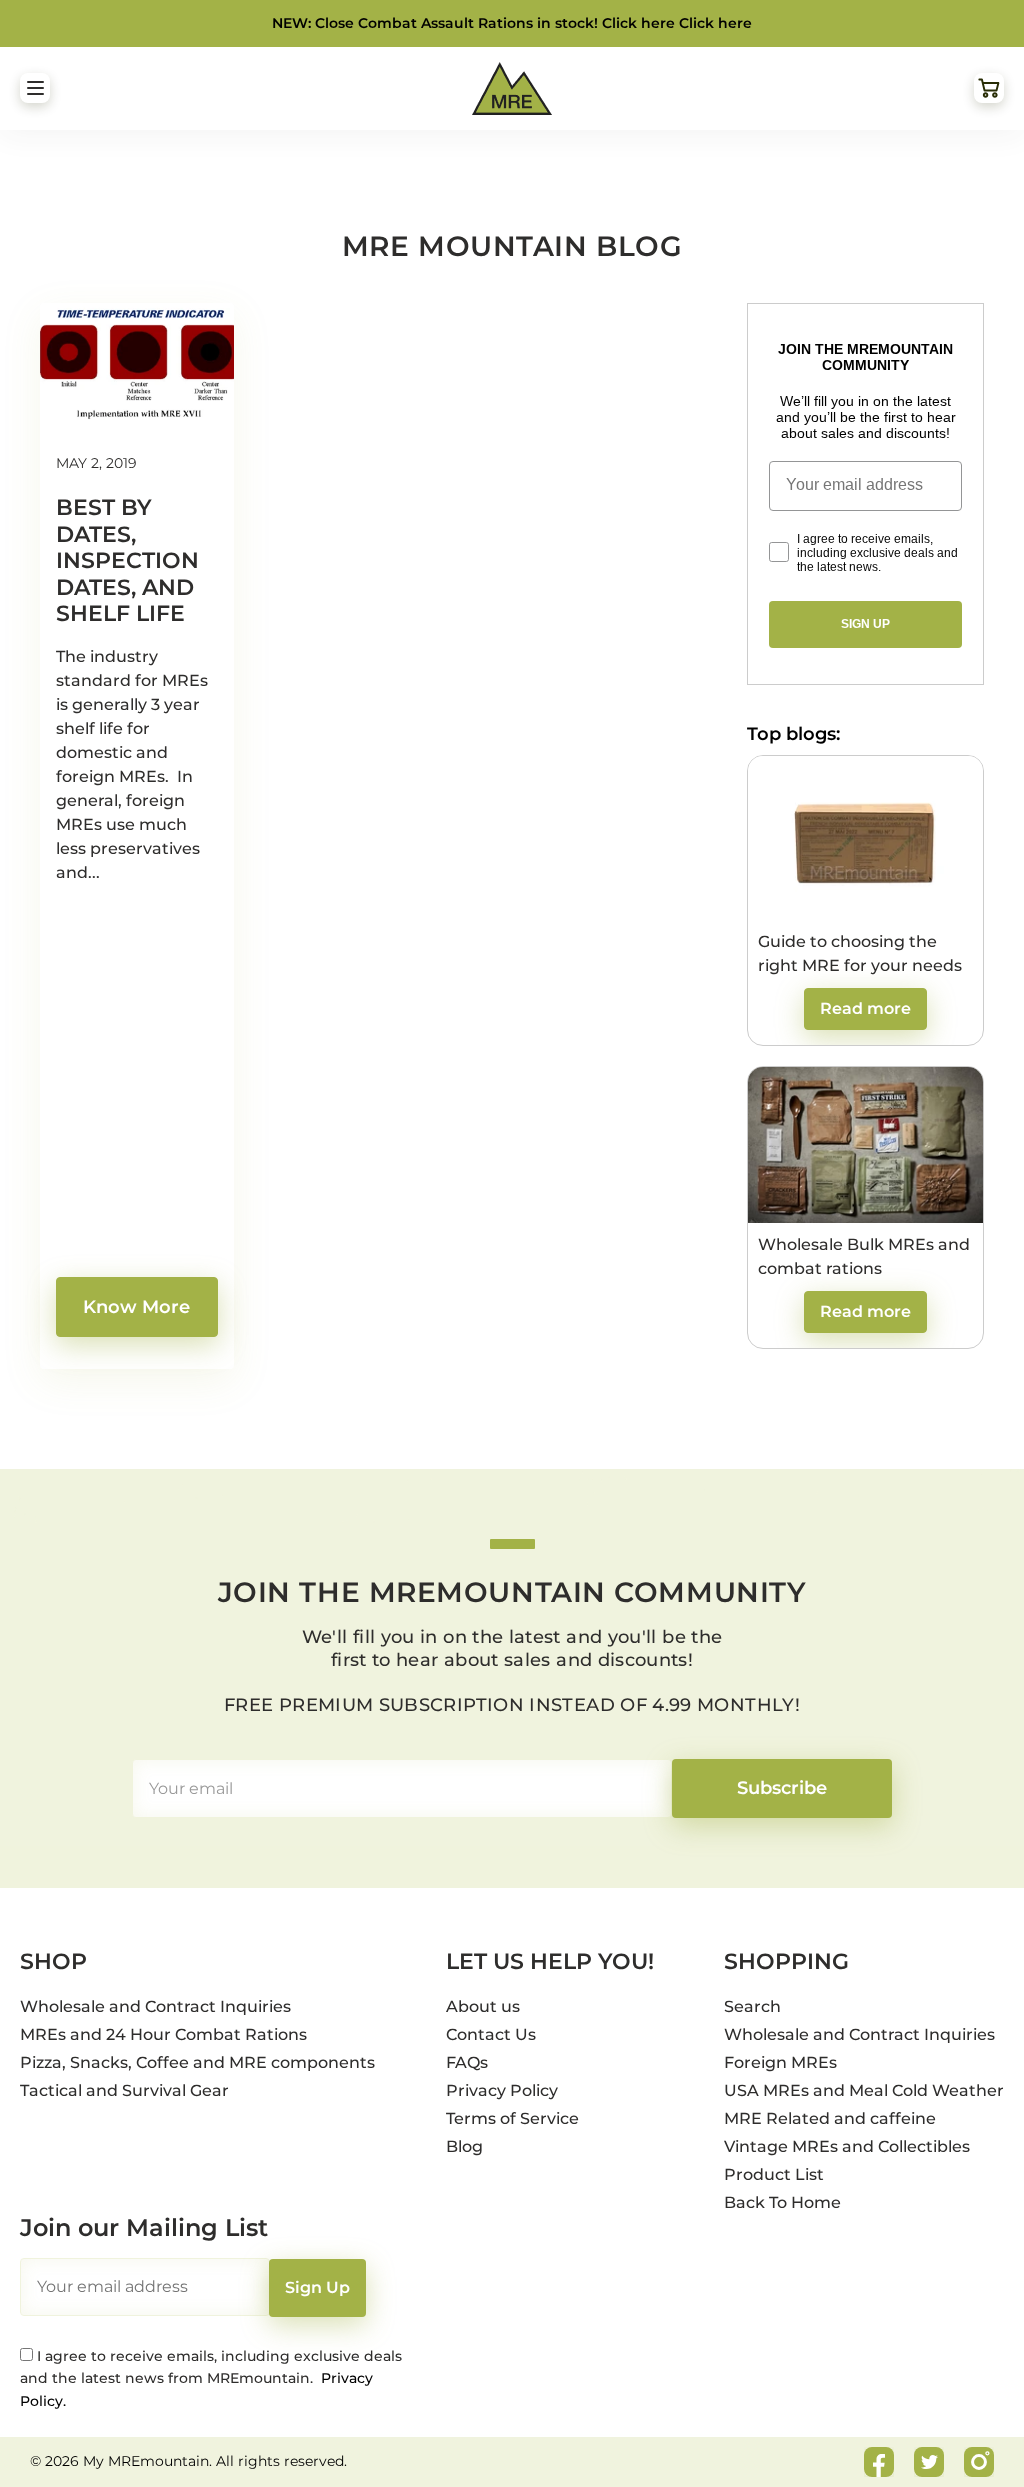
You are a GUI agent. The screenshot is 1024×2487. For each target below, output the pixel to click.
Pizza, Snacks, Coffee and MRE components (197, 2062)
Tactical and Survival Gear (124, 2090)
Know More (136, 1307)
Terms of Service (512, 2118)
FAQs (467, 2062)
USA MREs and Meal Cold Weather (864, 2090)
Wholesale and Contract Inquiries (155, 2006)
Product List (774, 2174)
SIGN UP (865, 624)
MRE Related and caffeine (830, 2118)
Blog (464, 2146)
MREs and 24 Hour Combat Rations (163, 2034)
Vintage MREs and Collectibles (847, 2146)
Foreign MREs (780, 2062)
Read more (865, 1008)
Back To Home (782, 2202)
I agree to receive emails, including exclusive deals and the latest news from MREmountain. (211, 2378)
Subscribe (782, 1788)
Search (752, 2006)
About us (483, 2006)
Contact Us (491, 2034)
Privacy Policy (502, 2090)
